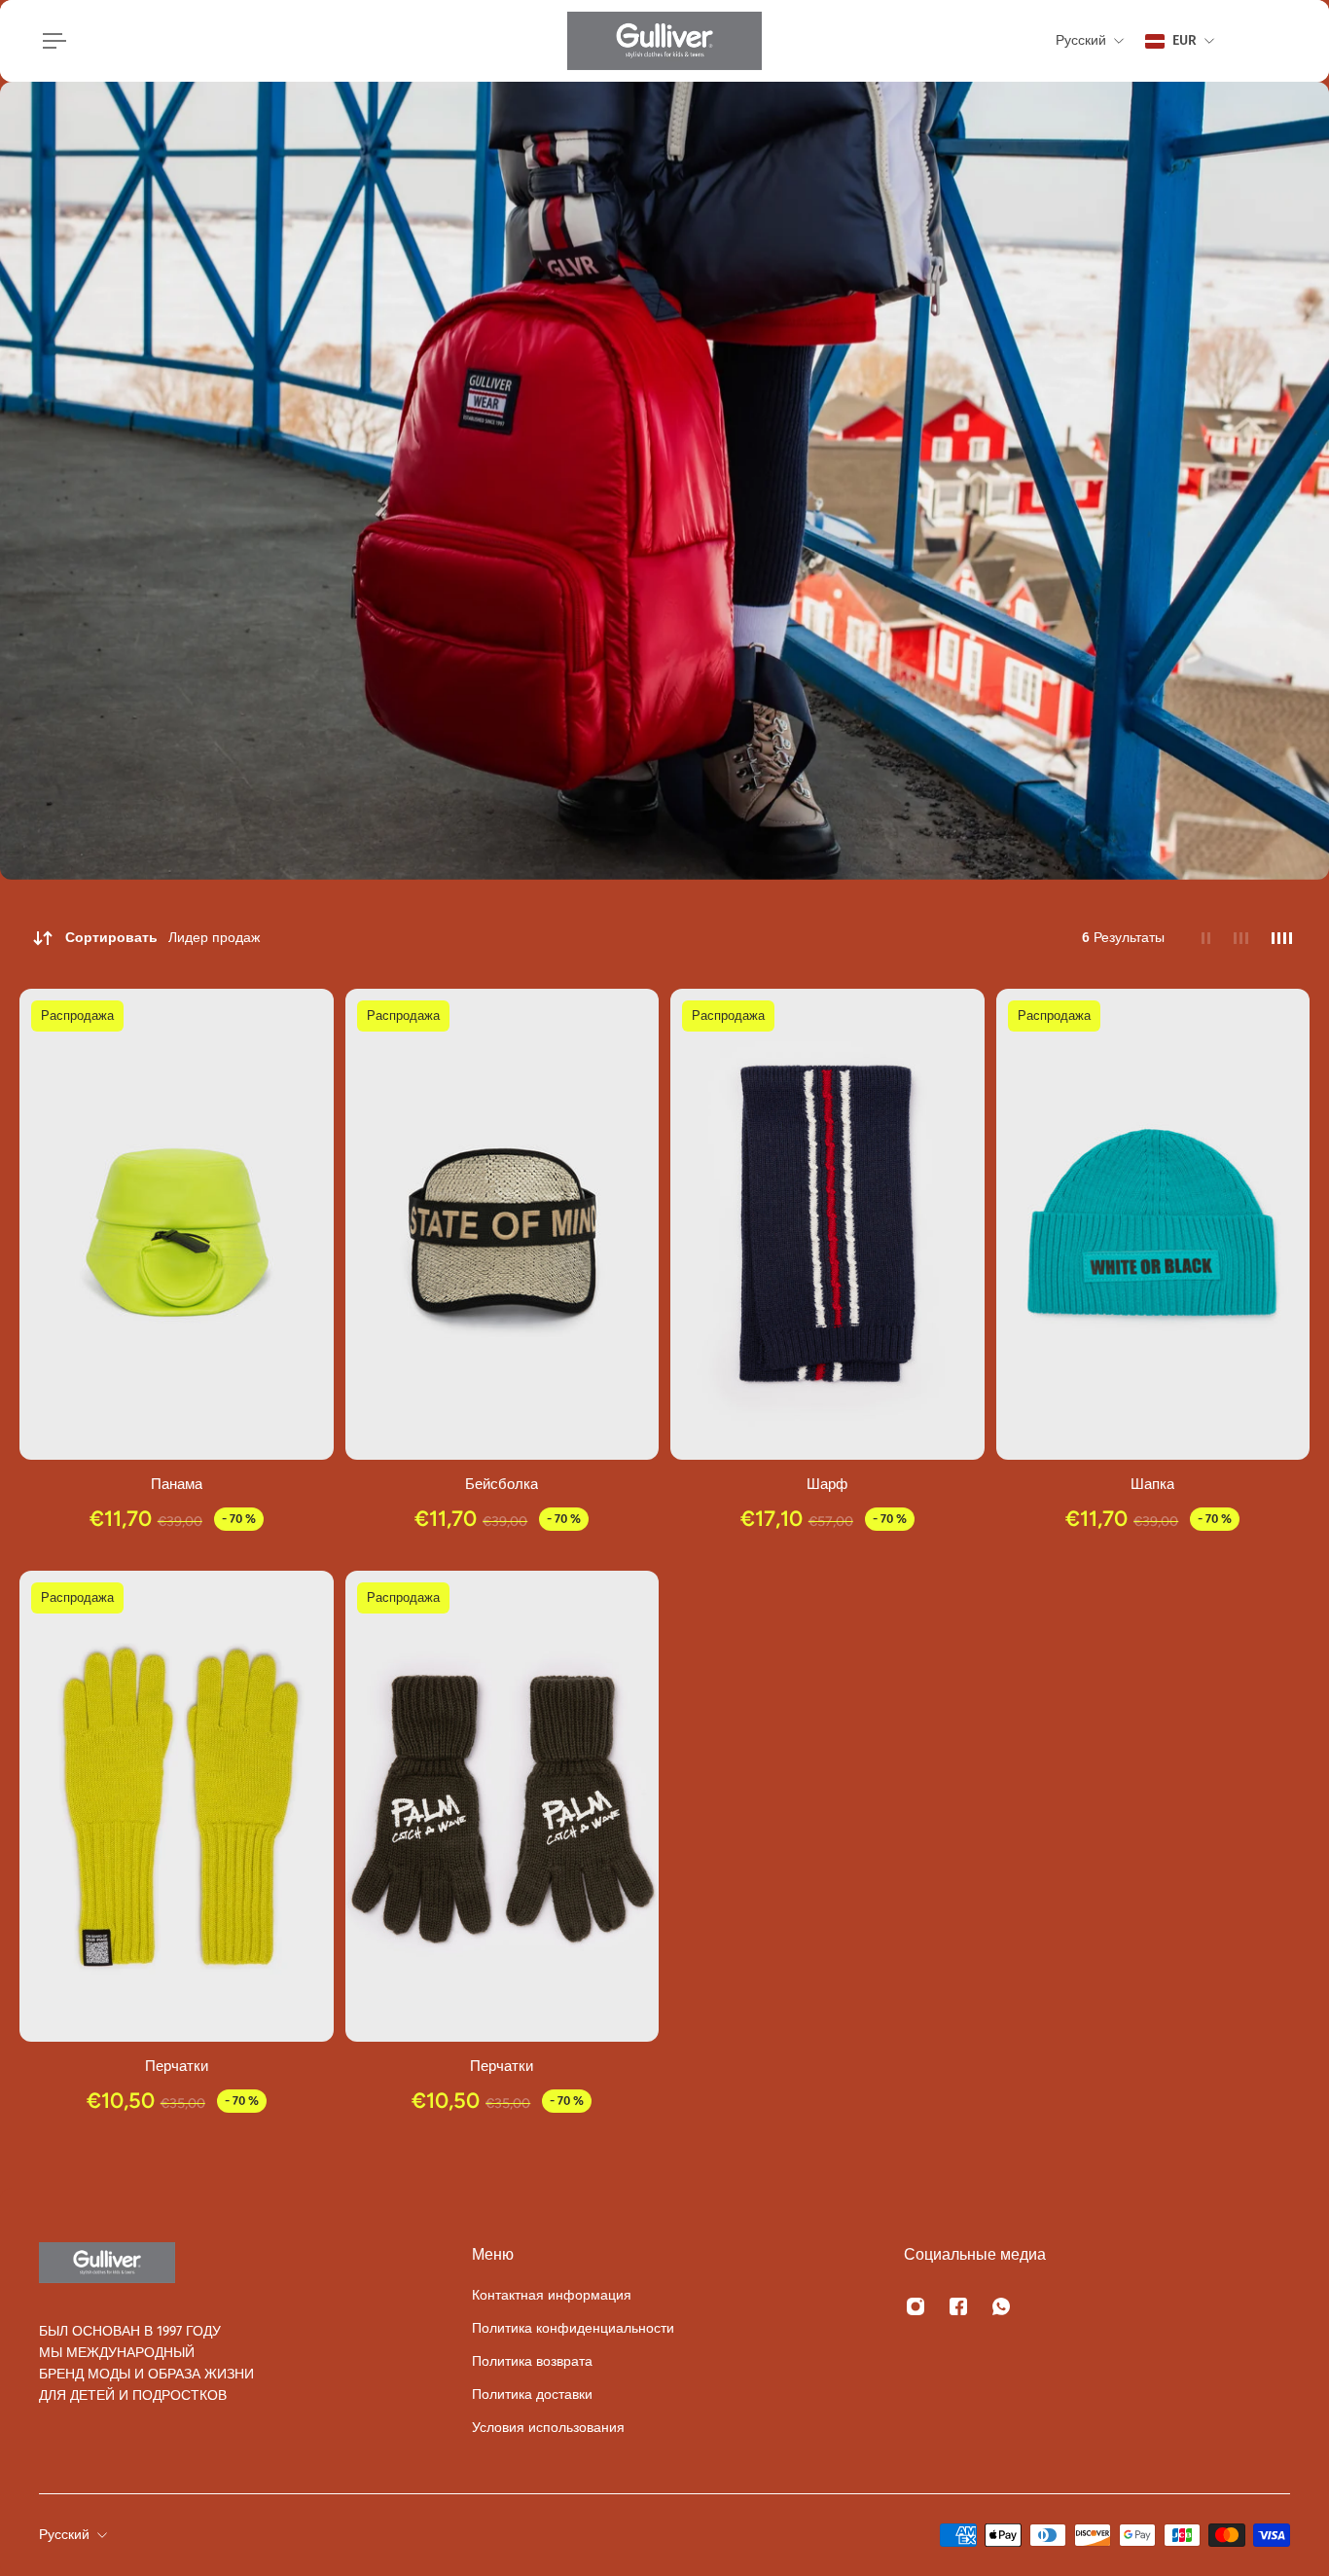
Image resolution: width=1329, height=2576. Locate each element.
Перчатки (177, 2065)
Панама (177, 1483)
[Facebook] (958, 2306)
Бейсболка (502, 1483)
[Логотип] (664, 41)
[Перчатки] (177, 1806)
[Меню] (51, 41)
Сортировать (162, 938)
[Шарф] (827, 1224)
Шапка (1152, 1483)
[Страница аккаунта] (1267, 41)
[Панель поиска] (1243, 41)
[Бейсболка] (503, 1224)
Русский (64, 2535)
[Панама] (177, 1224)
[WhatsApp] (1001, 2306)
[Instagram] (916, 2306)
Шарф (827, 1483)
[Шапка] (1153, 1224)
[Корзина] (1290, 41)
